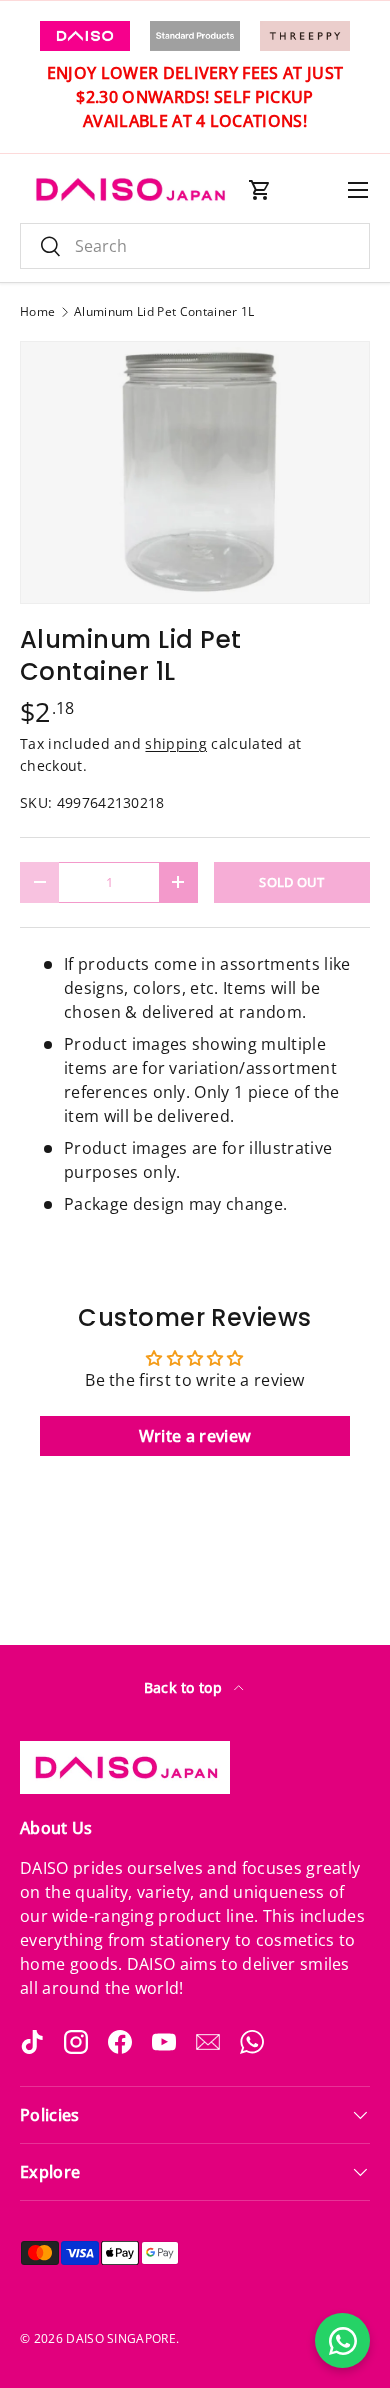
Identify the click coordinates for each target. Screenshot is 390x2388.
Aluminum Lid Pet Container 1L (164, 312)
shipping (176, 743)
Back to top (185, 1687)
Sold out (292, 882)
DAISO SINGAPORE (121, 2338)
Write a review (195, 1436)
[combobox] (195, 246)
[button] (260, 190)
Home (37, 312)
